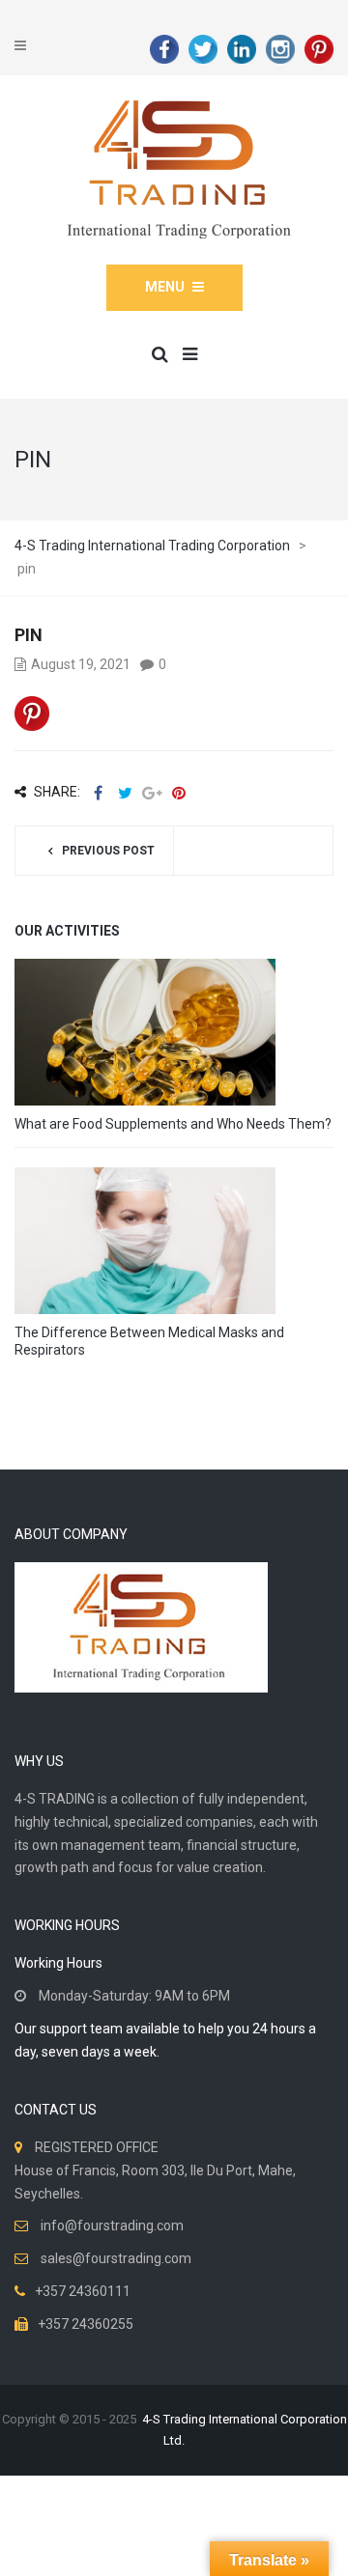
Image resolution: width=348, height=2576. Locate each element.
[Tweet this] (125, 793)
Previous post (108, 851)
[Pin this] (179, 793)
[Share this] (98, 793)
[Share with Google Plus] (152, 793)
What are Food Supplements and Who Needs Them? (173, 1124)
